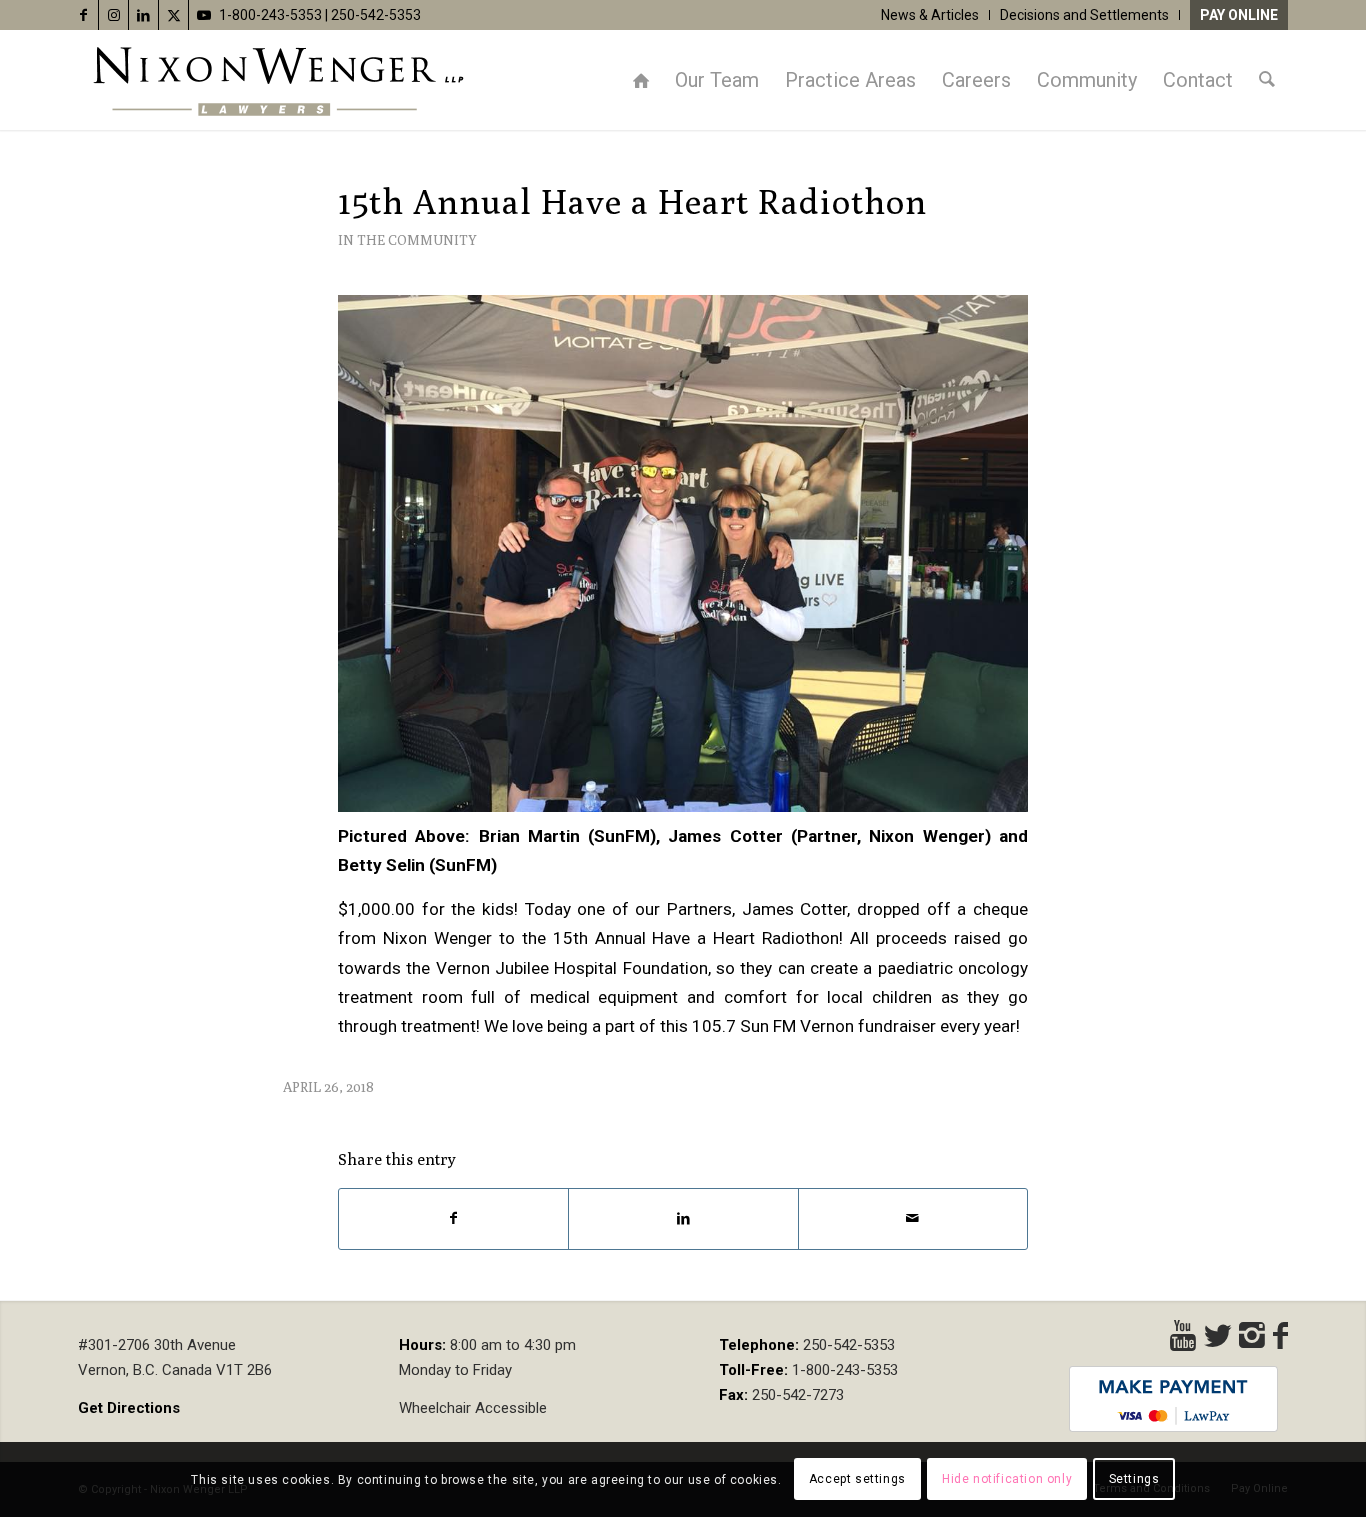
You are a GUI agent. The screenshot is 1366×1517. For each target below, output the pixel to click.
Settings (1134, 1479)
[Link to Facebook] (83, 15)
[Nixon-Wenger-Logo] (278, 80)
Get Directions (129, 1408)
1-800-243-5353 (270, 15)
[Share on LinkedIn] (683, 1218)
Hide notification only (1007, 1479)
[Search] (1267, 80)
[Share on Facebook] (453, 1218)
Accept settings (857, 1479)
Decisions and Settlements (1084, 15)
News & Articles (930, 15)
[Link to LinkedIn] (143, 15)
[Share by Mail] (913, 1218)
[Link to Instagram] (113, 15)
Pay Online (1239, 15)
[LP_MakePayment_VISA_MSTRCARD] (1173, 1399)
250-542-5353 (376, 15)
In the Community (407, 240)
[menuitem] (930, 15)
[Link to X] (173, 15)
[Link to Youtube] (204, 15)
